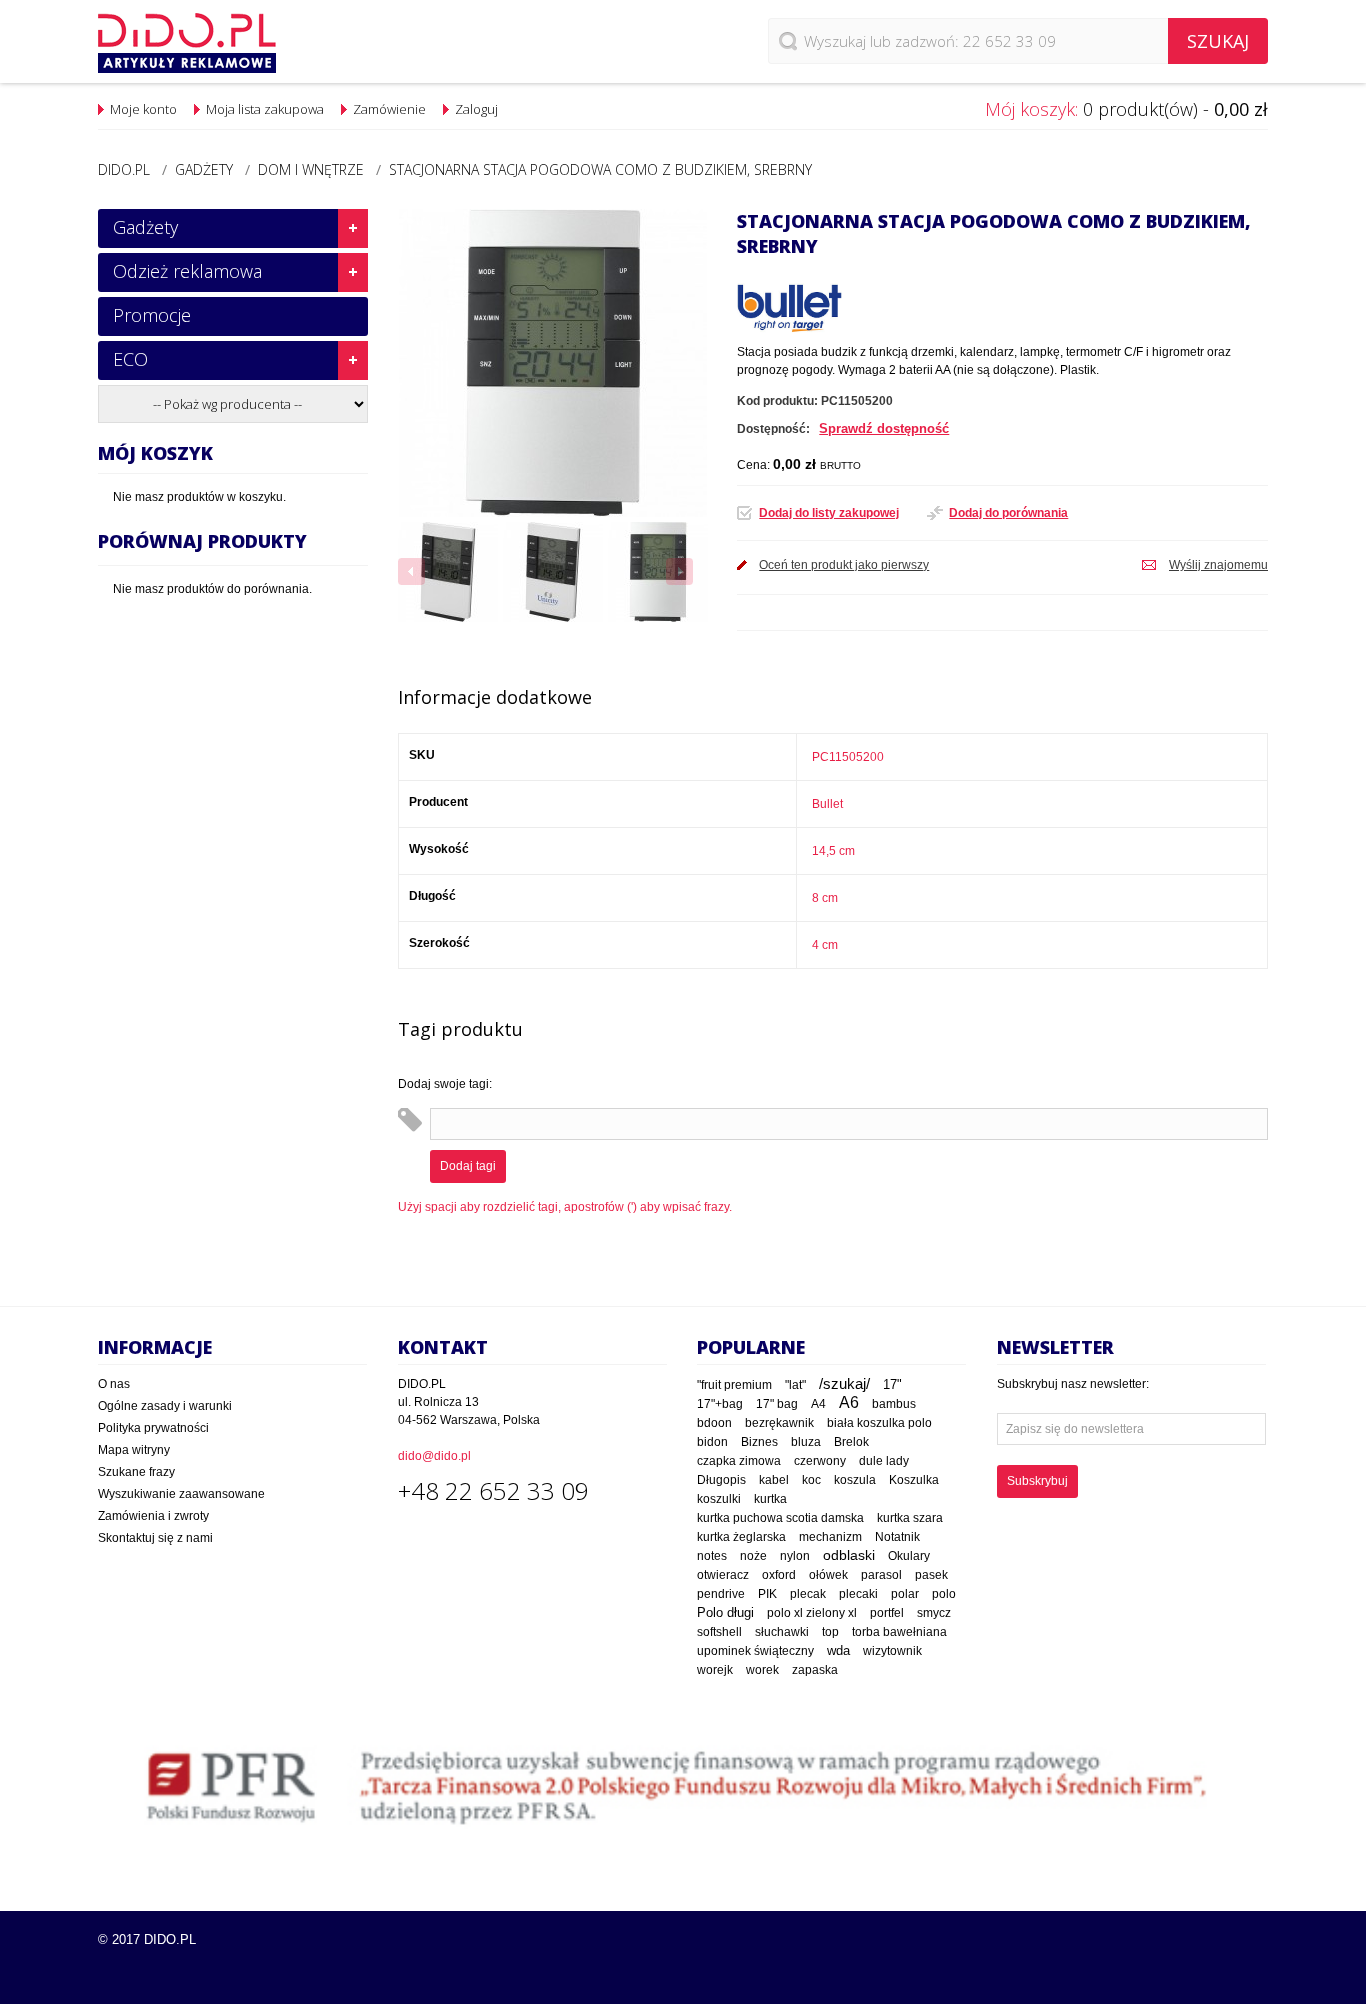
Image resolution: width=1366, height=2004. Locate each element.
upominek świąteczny (755, 1651)
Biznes (759, 1442)
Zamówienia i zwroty (153, 1516)
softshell (719, 1632)
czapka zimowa (739, 1461)
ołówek (828, 1575)
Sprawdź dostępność (884, 428)
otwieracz (723, 1575)
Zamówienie (389, 109)
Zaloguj (476, 109)
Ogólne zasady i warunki (165, 1406)
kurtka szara (910, 1518)
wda (838, 1651)
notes (712, 1556)
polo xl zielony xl (812, 1613)
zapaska (815, 1670)
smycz (934, 1613)
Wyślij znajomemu (1218, 565)
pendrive (721, 1594)
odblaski (849, 1555)
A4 (818, 1404)
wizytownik (892, 1651)
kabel (774, 1480)
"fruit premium (734, 1385)
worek (762, 1670)
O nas (114, 1384)
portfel (887, 1612)
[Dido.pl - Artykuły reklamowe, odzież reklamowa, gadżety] (187, 43)
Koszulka (914, 1480)
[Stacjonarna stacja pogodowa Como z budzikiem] (448, 572)
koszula (855, 1480)
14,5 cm (833, 851)
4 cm (825, 945)
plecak (808, 1594)
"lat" (795, 1385)
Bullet (827, 804)
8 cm (825, 898)
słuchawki (782, 1631)
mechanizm (830, 1537)
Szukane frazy (136, 1472)
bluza (806, 1442)
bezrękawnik (779, 1423)
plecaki (858, 1594)
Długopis (721, 1479)
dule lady (884, 1460)
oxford (779, 1575)
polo (944, 1594)
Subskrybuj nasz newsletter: (1073, 1384)
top (830, 1631)
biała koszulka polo (879, 1423)
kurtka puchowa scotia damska (780, 1518)
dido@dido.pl (434, 1456)
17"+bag (720, 1404)
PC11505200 (848, 757)
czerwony (820, 1461)
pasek (931, 1575)
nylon (795, 1556)
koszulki (719, 1499)
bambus (894, 1404)
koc (811, 1480)
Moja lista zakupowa (265, 109)
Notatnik (897, 1536)
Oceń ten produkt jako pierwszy (844, 565)
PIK (767, 1594)
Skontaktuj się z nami (155, 1538)
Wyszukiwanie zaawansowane (181, 1494)
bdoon (714, 1422)
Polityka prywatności (153, 1428)
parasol (881, 1574)
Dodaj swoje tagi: (445, 1084)
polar (905, 1594)
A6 (849, 1402)
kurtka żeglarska (741, 1536)
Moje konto (143, 109)
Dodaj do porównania (1008, 513)
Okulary (909, 1556)
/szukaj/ (844, 1384)
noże (753, 1556)
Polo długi (725, 1613)
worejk (715, 1670)
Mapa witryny (134, 1450)
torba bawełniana (899, 1632)
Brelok (851, 1442)
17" (892, 1384)
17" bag (777, 1404)
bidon (712, 1442)
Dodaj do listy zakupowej (829, 513)
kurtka (770, 1499)
